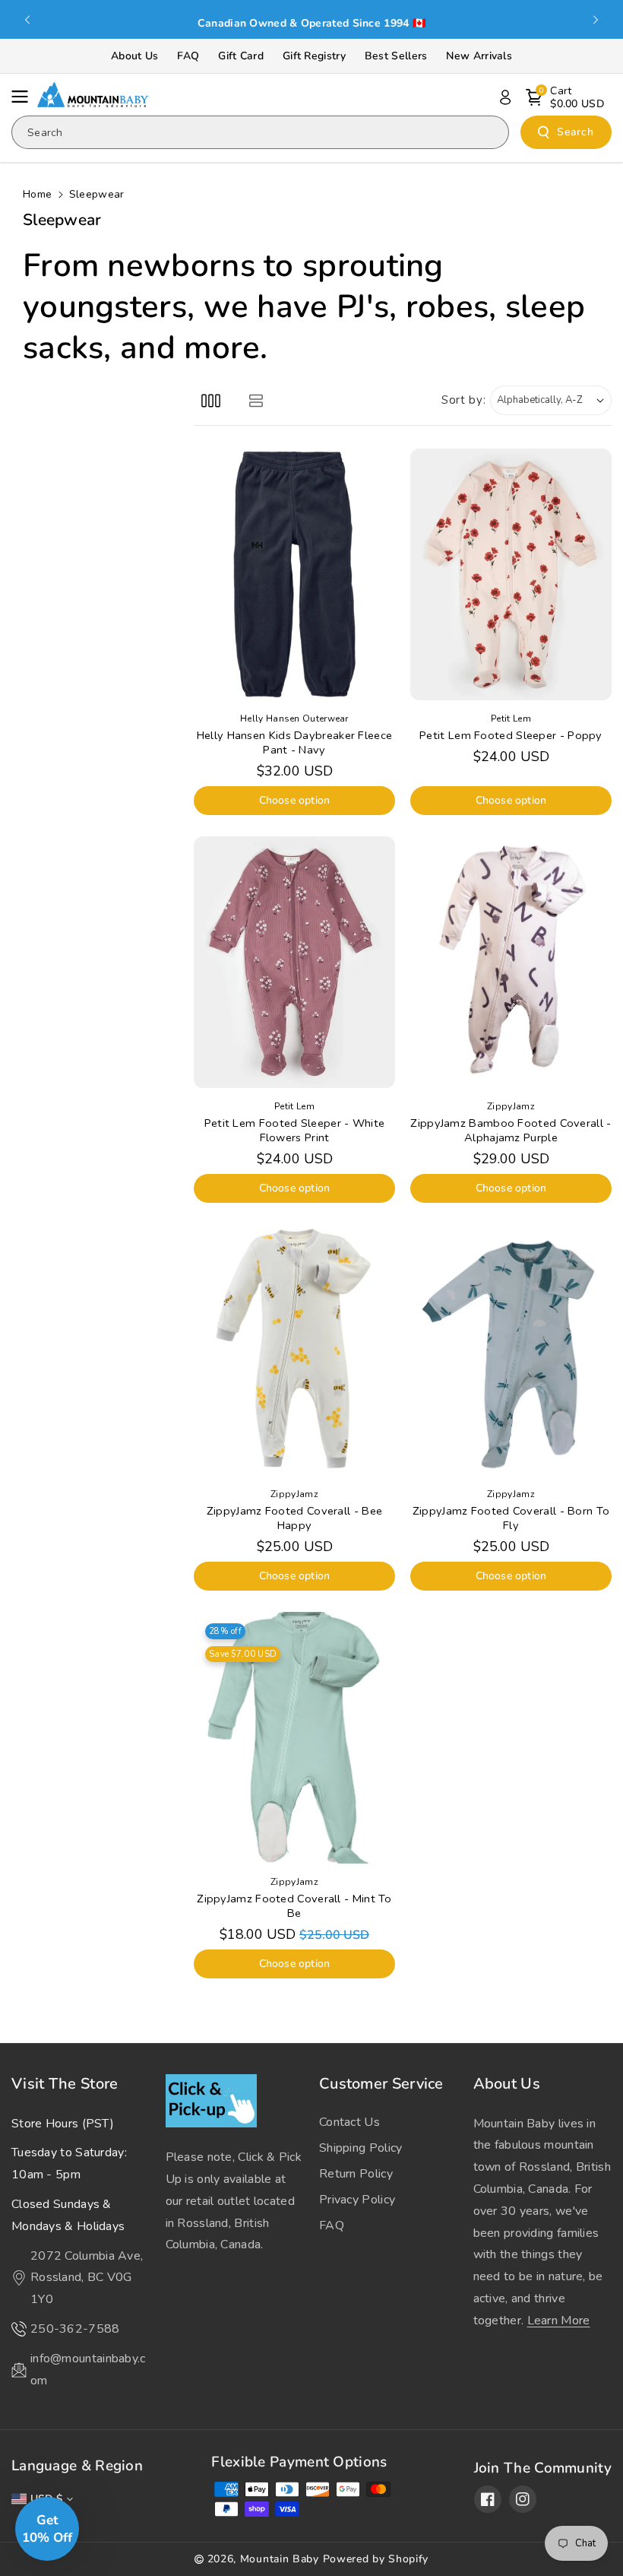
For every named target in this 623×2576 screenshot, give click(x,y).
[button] (24, 97)
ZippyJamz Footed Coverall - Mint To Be (294, 1906)
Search (576, 132)
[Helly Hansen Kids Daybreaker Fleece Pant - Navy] (294, 574)
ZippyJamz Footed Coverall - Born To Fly (511, 1518)
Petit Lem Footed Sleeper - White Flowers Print (295, 1131)
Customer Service (381, 2084)
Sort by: (464, 400)
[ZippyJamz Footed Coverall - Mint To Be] (294, 1738)
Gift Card (241, 56)
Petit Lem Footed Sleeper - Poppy (511, 736)
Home (37, 194)
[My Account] (505, 97)
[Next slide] (596, 20)
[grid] (211, 400)
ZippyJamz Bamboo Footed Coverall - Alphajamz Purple (511, 1131)
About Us (134, 56)
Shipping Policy (361, 2148)
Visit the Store (65, 2084)
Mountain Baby (280, 2559)
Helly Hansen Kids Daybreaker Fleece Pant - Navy (295, 743)
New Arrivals (479, 56)
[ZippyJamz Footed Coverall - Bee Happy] (294, 1350)
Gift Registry (314, 56)
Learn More (559, 2321)
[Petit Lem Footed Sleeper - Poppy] (511, 574)
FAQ (188, 56)
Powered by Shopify (376, 2559)
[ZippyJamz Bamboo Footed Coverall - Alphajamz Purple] (511, 962)
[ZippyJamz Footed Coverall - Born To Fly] (511, 1350)
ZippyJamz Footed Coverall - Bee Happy (294, 1518)
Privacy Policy (357, 2200)
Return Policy (356, 2174)
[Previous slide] (27, 20)
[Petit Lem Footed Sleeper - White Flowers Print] (294, 962)
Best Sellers (396, 56)
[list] (256, 400)
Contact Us (349, 2122)
